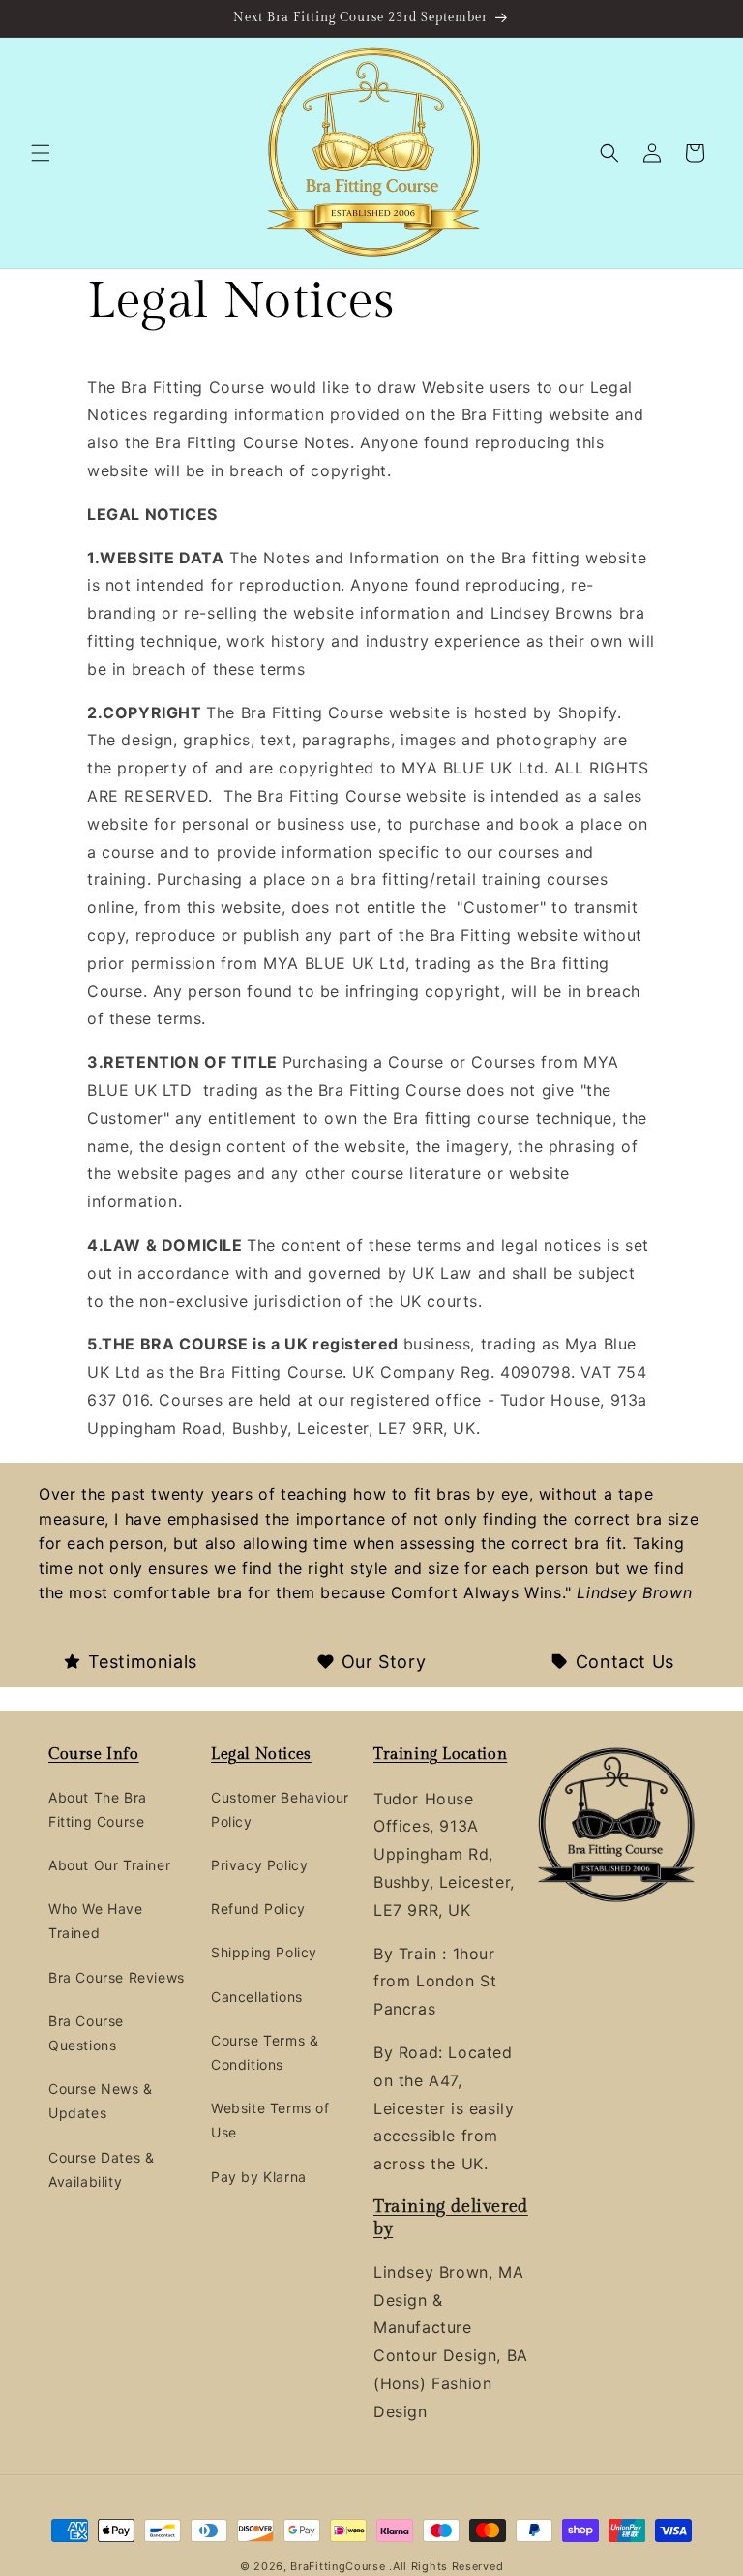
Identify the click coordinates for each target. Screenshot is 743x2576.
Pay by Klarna (259, 2177)
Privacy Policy (259, 1865)
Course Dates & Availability (101, 2169)
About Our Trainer (109, 1865)
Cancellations (257, 1997)
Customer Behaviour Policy (280, 1809)
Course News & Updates (101, 2101)
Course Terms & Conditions (265, 2052)
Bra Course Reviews (117, 1977)
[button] (41, 153)
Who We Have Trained (96, 1921)
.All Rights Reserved (446, 2566)
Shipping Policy (264, 1952)
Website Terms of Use (270, 2120)
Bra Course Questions (86, 2033)
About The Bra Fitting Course (98, 1809)
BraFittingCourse (340, 2566)
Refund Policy (258, 1909)
